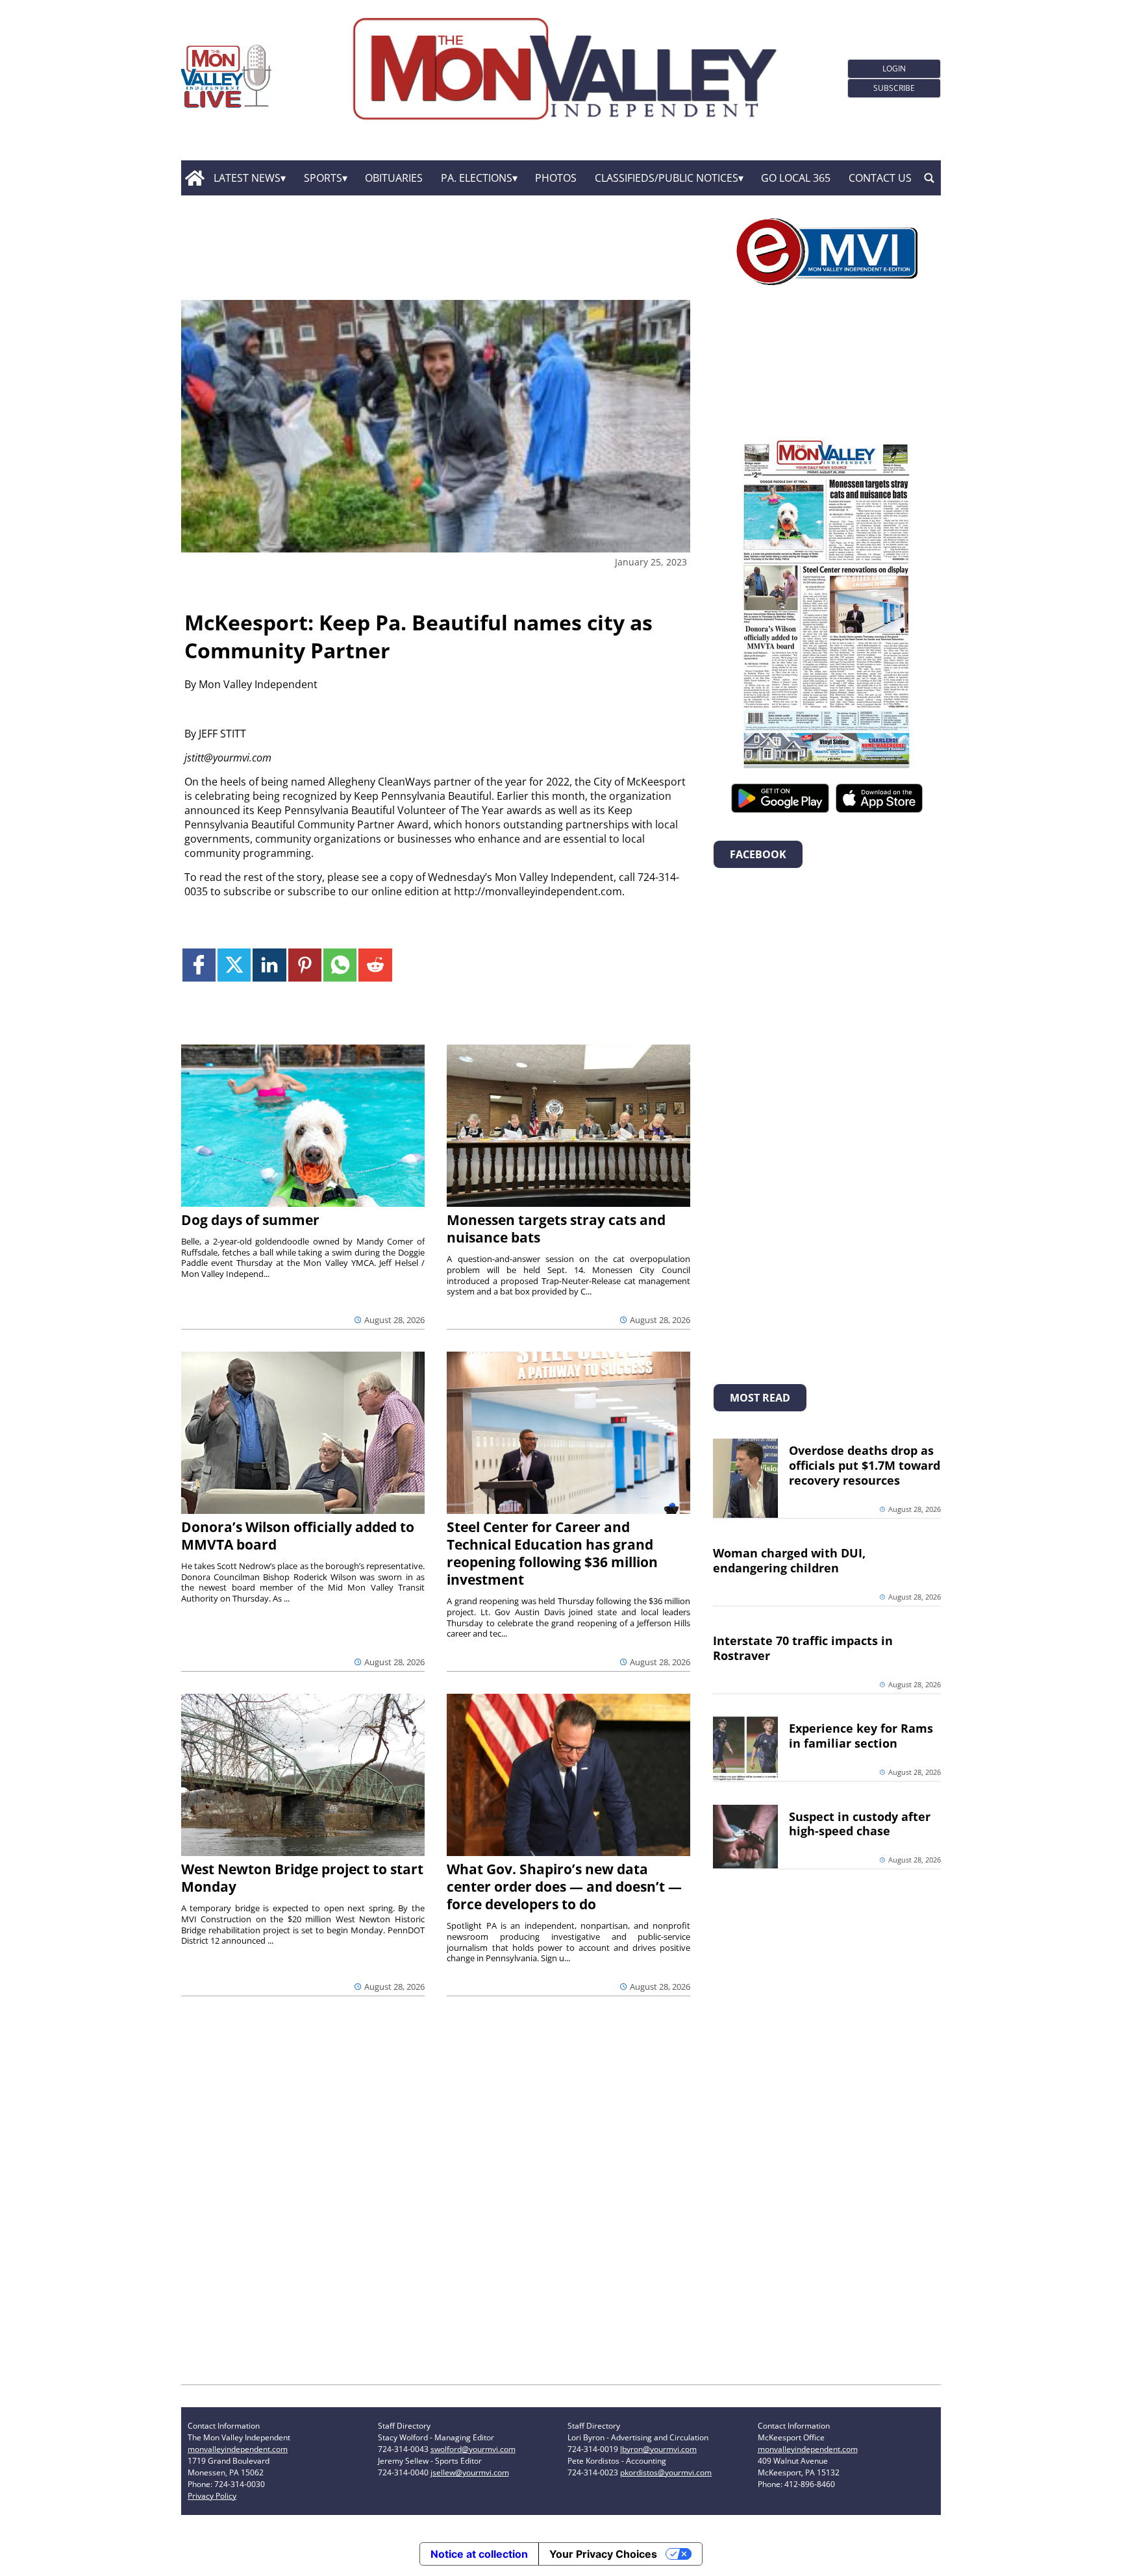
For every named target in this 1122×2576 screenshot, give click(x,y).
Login (894, 68)
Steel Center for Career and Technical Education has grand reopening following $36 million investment (552, 1553)
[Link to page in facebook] (199, 965)
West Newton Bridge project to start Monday (302, 1878)
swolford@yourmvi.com (473, 2449)
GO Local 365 (796, 178)
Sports (323, 178)
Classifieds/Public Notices (667, 178)
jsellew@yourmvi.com (470, 2472)
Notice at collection (479, 2554)
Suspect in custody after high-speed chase (860, 1824)
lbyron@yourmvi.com (658, 2449)
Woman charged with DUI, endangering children (789, 1560)
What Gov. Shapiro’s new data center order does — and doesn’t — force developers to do (564, 1887)
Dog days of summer (250, 1220)
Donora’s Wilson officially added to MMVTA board (298, 1536)
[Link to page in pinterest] (305, 965)
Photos (556, 178)
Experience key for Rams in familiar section (861, 1736)
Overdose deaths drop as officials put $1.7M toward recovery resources (865, 1465)
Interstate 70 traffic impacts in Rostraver (803, 1648)
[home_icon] (194, 178)
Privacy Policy (212, 2496)
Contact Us (880, 178)
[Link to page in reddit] (375, 965)
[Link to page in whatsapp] (340, 965)
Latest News (247, 178)
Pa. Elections (477, 178)
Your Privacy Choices (603, 2554)
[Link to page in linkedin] (269, 965)
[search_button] (929, 178)
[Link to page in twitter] (234, 965)
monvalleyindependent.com (238, 2449)
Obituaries (394, 178)
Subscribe (894, 88)
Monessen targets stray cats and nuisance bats (556, 1229)
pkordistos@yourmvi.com (666, 2472)
